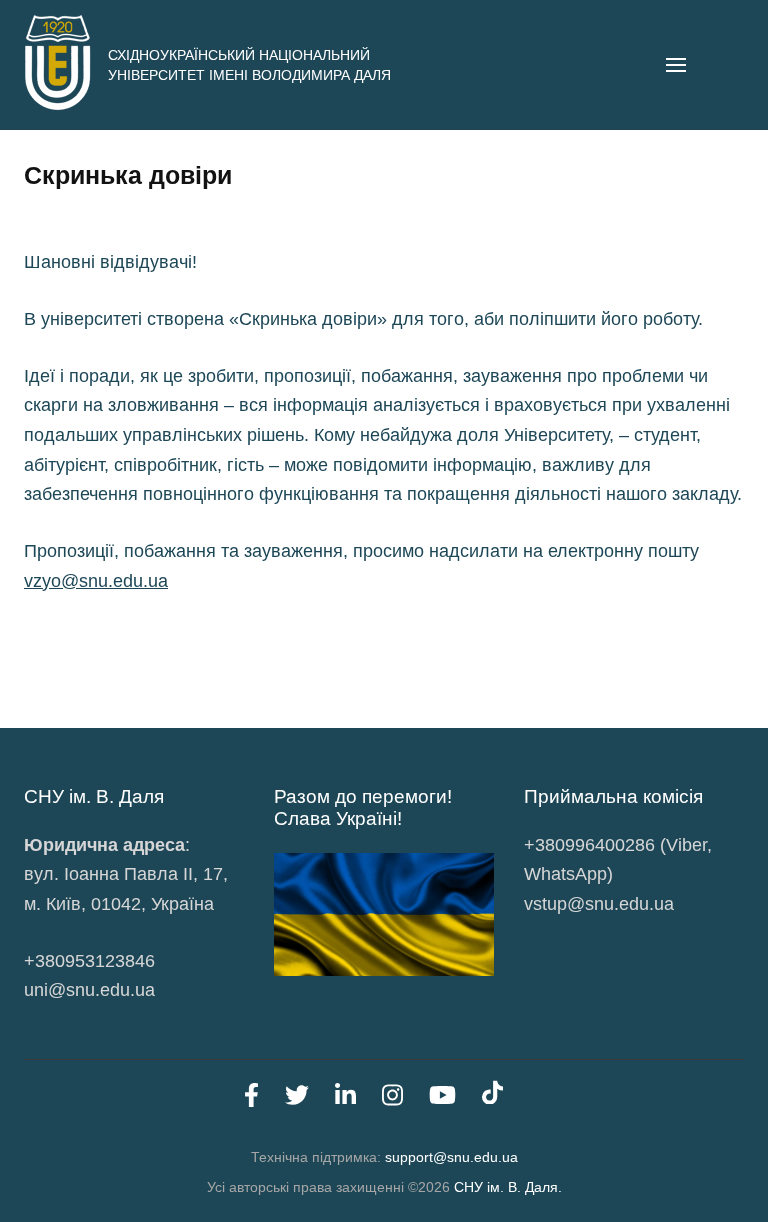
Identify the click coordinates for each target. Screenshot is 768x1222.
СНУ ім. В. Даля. (508, 1187)
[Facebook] (251, 1099)
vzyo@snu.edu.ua (96, 581)
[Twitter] (297, 1099)
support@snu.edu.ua (451, 1157)
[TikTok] (492, 1099)
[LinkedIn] (345, 1099)
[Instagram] (392, 1099)
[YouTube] (442, 1099)
